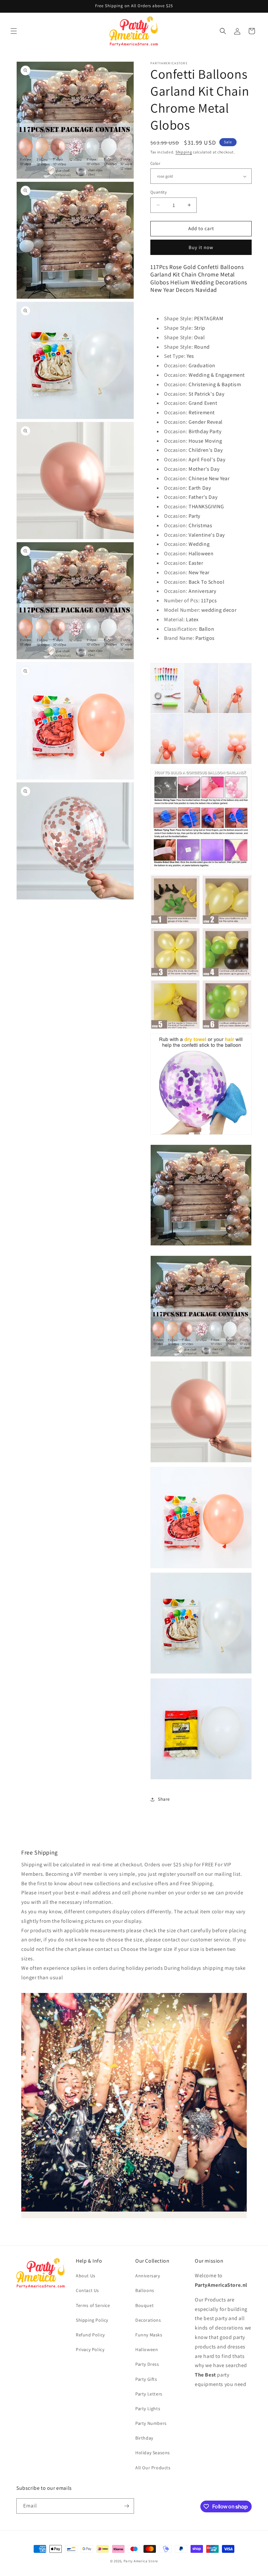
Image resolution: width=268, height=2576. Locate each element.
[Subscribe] (126, 2506)
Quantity (159, 192)
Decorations (148, 2320)
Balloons (145, 2290)
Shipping (184, 152)
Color (155, 163)
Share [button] (164, 1799)
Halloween (147, 2349)
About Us (86, 2276)
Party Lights (148, 2409)
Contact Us (87, 2290)
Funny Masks (149, 2335)
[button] (14, 31)
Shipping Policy (92, 2320)
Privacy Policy (90, 2349)
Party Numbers (151, 2423)
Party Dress (147, 2364)
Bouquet (144, 2305)
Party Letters (149, 2394)
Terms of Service (93, 2305)
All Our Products (153, 2468)
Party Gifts (146, 2379)
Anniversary (148, 2276)
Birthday (144, 2438)
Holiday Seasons (153, 2453)
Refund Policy (90, 2335)
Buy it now (201, 247)
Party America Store (141, 2561)
